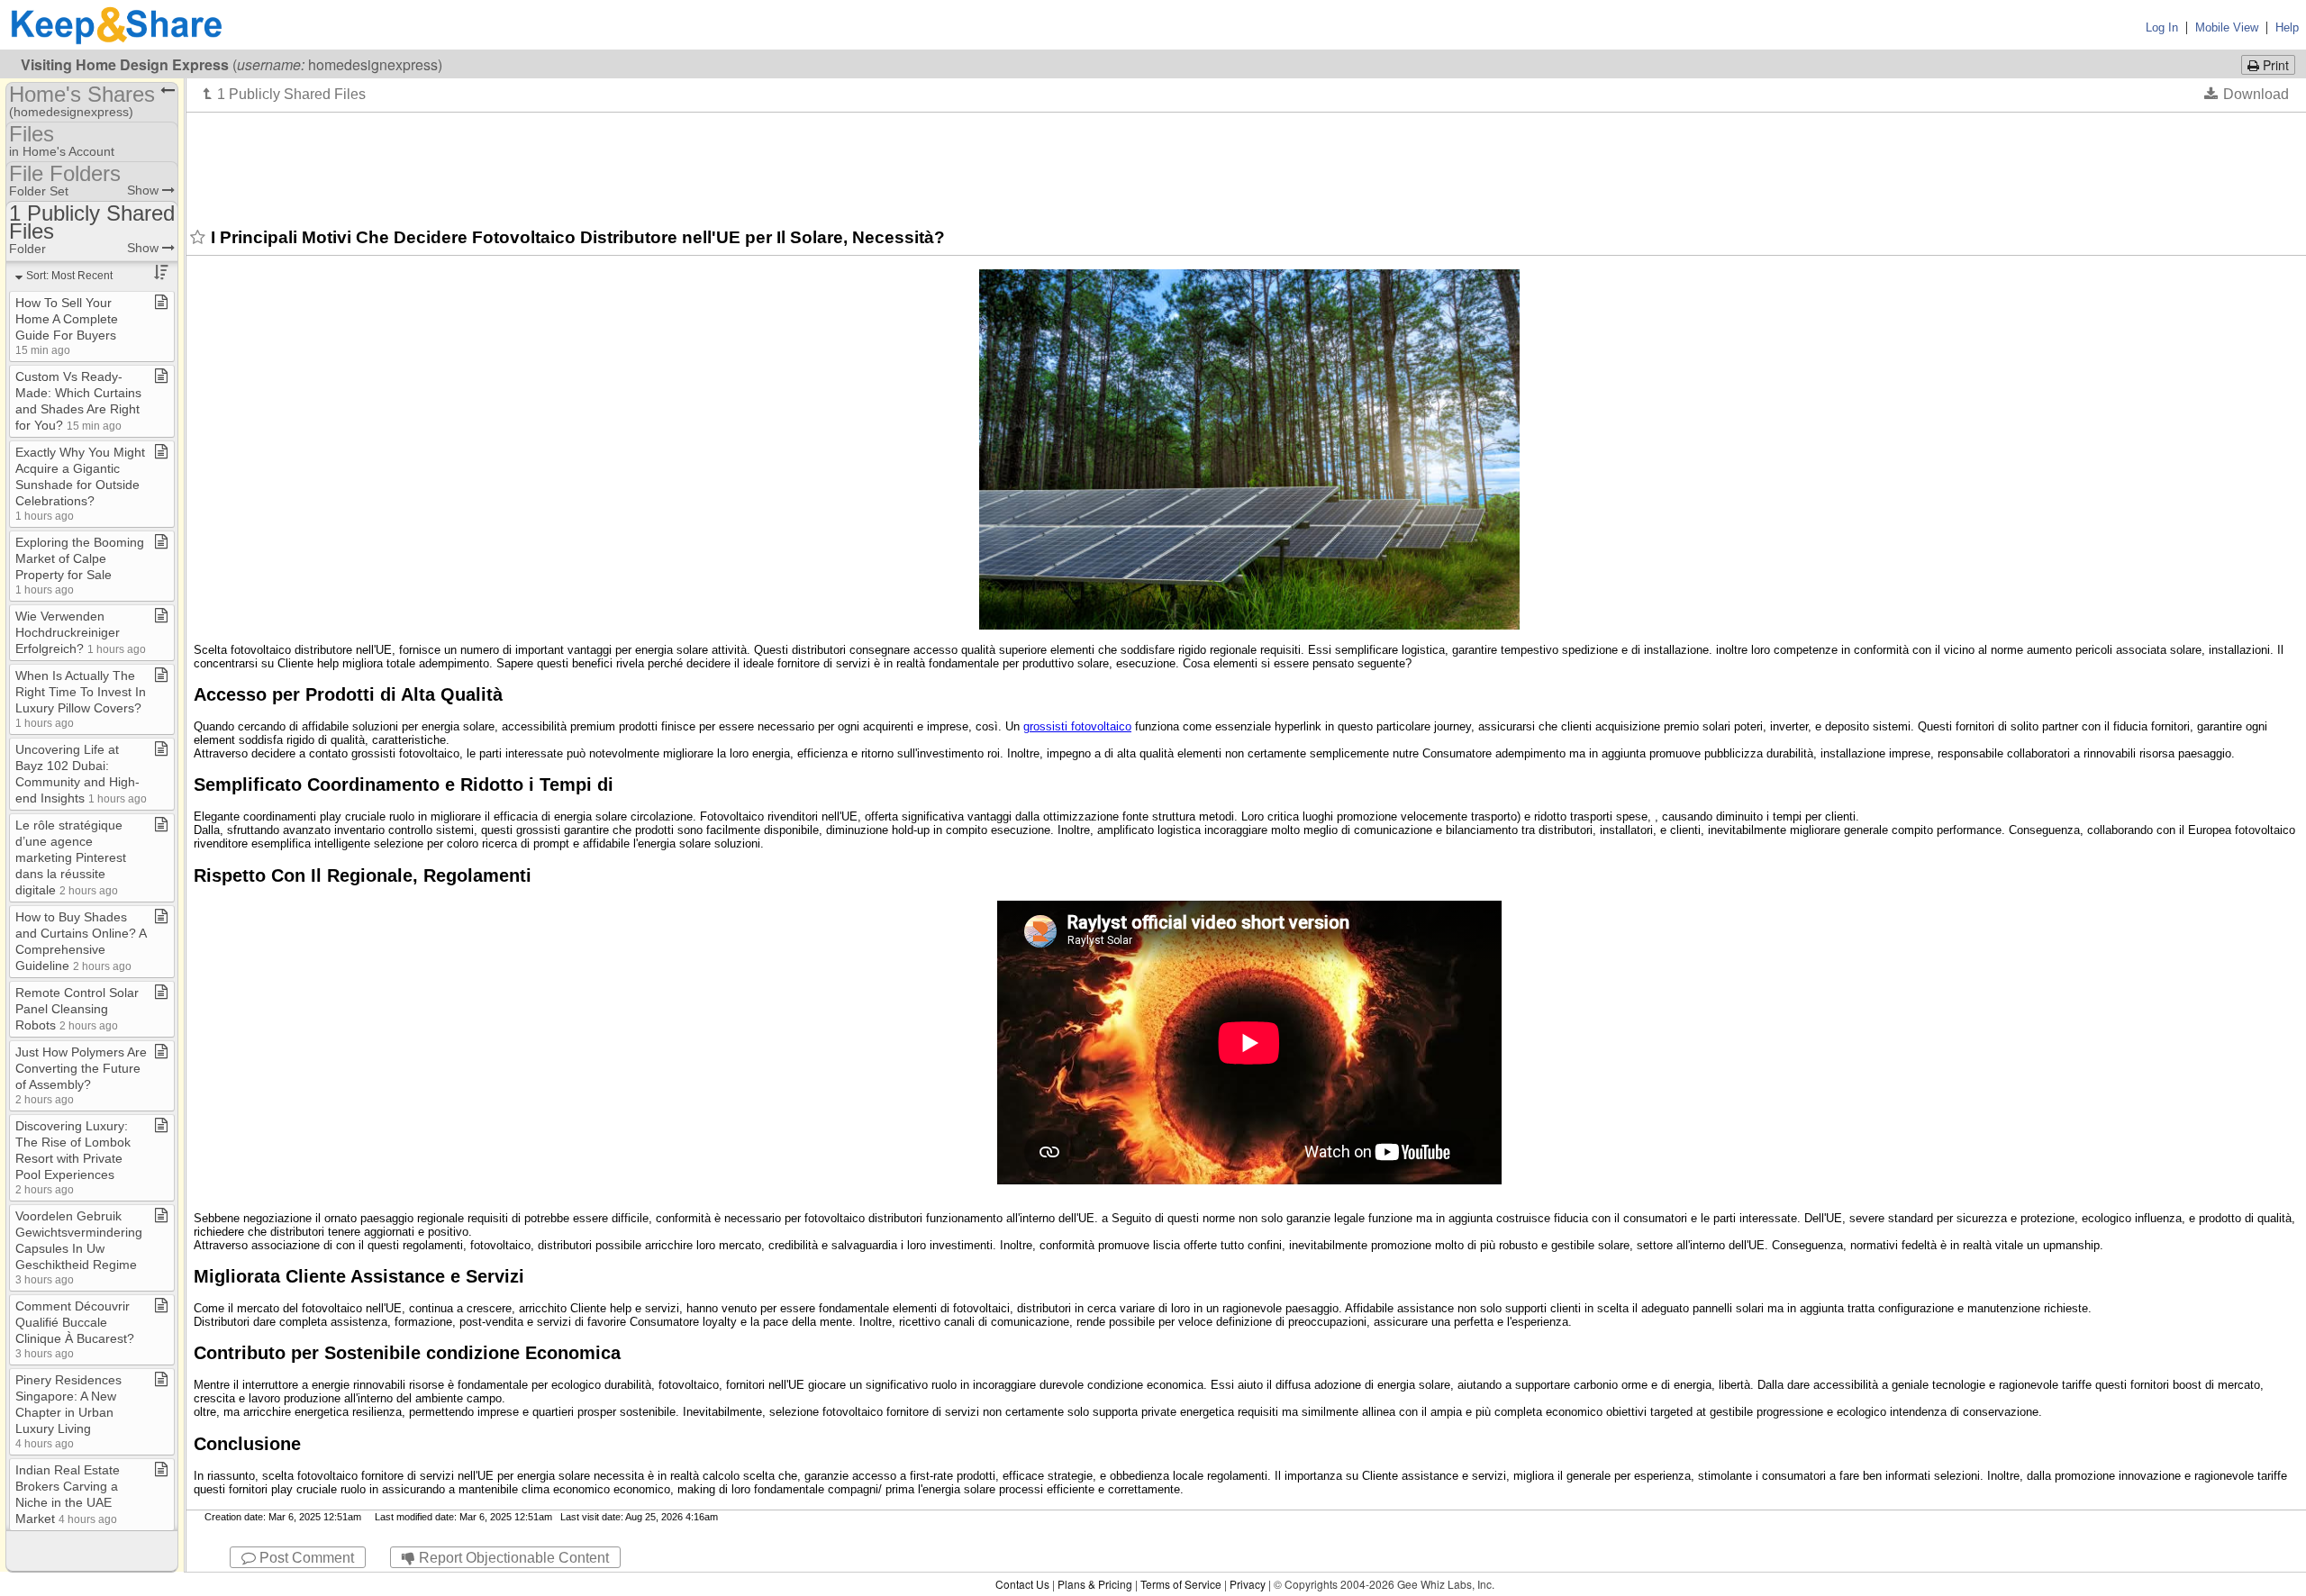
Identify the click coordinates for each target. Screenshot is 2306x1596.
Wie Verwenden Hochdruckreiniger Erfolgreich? (81, 632)
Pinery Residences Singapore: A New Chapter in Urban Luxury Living (68, 1411)
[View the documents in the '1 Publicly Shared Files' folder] (285, 94)
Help (2287, 27)
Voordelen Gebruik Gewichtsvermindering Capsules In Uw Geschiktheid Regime (79, 1247)
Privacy (1248, 1584)
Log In (2162, 27)
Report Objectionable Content (512, 1558)
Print (2274, 65)
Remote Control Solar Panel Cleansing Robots (77, 1009)
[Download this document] (2247, 94)
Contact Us (1022, 1584)
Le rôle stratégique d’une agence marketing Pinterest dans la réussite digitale (71, 857)
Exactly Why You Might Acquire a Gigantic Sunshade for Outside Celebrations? (80, 483)
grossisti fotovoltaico (1077, 726)
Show (145, 190)
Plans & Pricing (1095, 1584)
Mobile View (2227, 27)
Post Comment (305, 1558)
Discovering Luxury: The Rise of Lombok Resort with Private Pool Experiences (73, 1157)
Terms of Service (1181, 1584)
